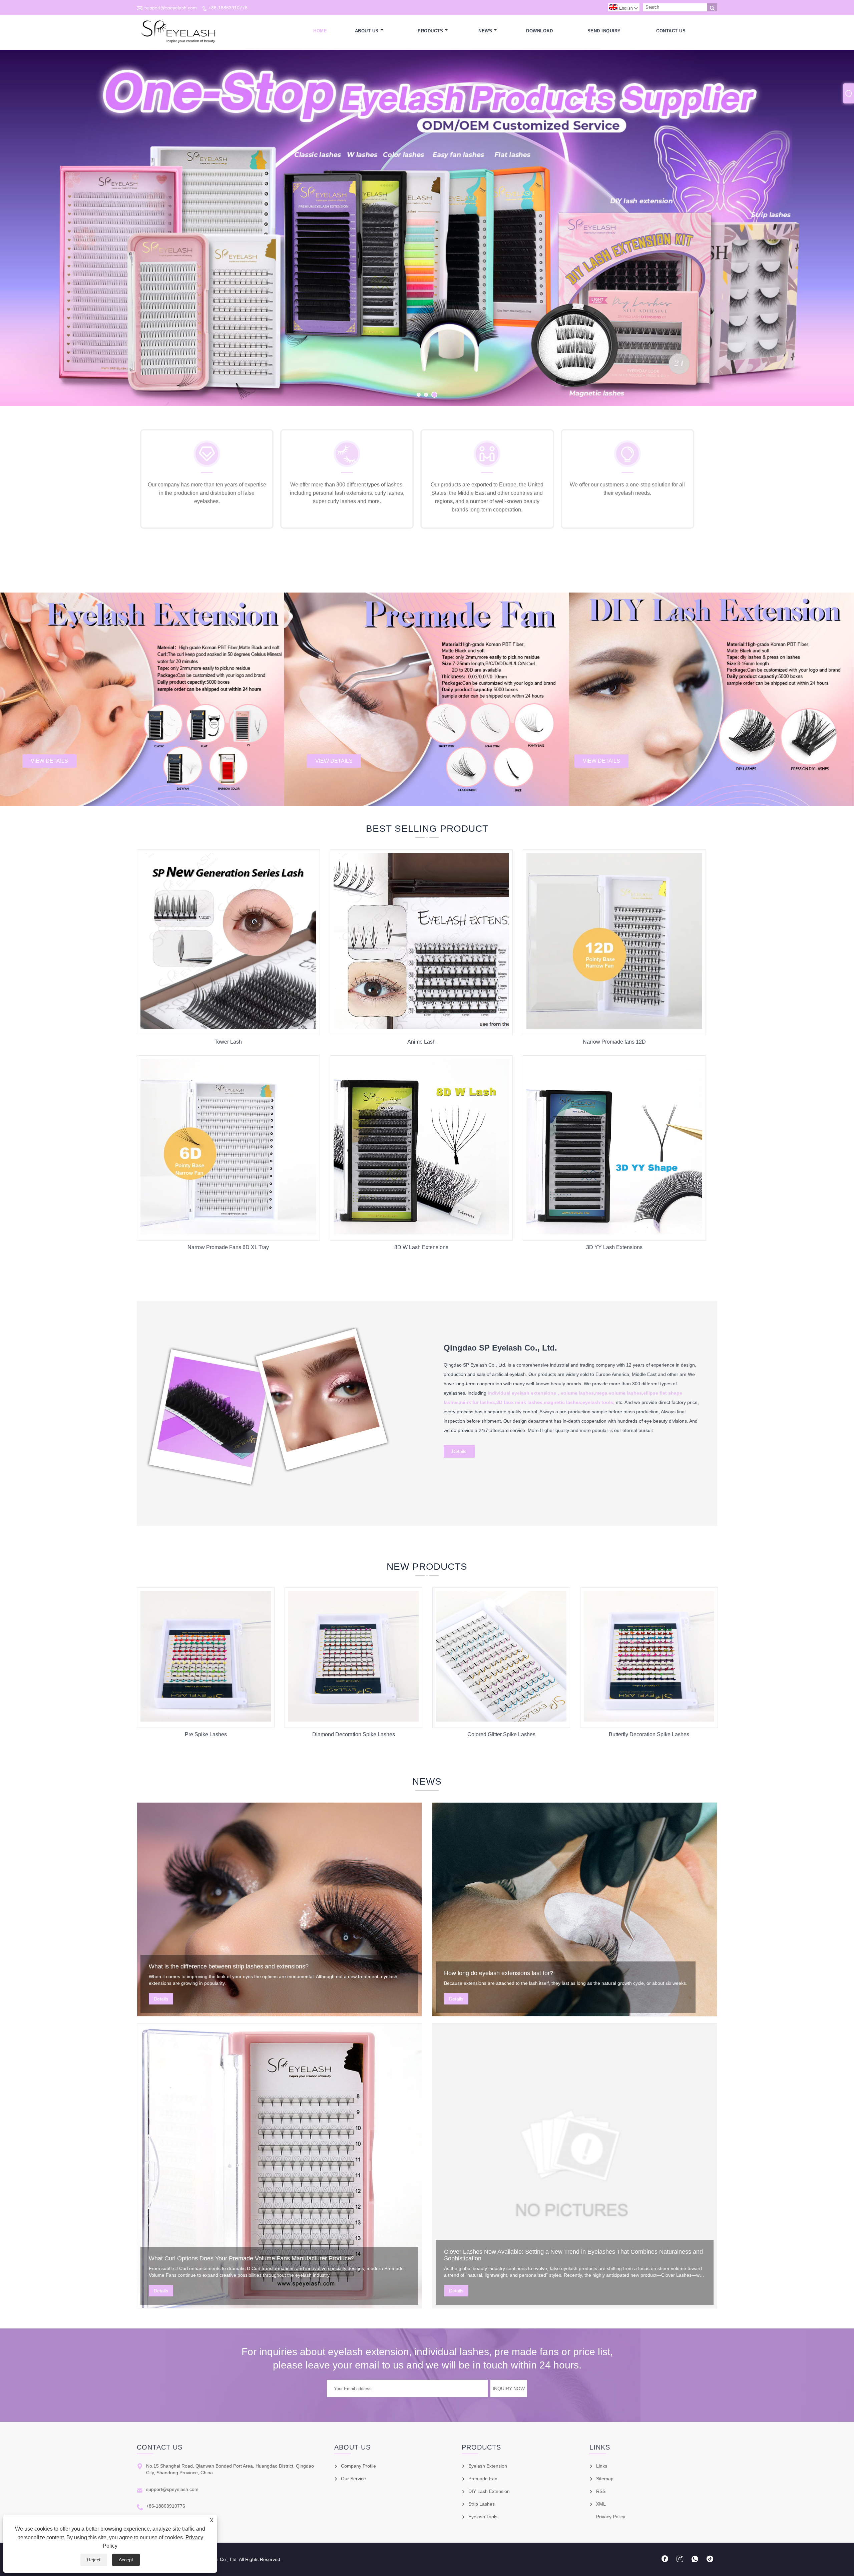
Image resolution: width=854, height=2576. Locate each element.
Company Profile (358, 2466)
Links (602, 2466)
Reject (94, 2560)
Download (539, 31)
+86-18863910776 (228, 8)
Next (841, 238)
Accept (126, 2560)
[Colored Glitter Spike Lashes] (501, 1720)
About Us (367, 31)
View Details (49, 761)
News (485, 31)
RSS (601, 2491)
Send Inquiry (604, 31)
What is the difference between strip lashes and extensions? (229, 1966)
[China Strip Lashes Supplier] (427, 228)
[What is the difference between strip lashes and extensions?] (279, 1909)
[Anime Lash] (421, 1027)
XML (601, 2504)
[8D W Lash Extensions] (421, 1233)
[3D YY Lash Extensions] (614, 1233)
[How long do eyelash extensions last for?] (575, 1909)
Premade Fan (483, 2479)
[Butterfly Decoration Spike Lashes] (649, 1720)
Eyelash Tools (483, 2517)
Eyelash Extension (488, 2466)
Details (459, 1451)
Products (430, 31)
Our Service (353, 2479)
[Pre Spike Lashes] (206, 1720)
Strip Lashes (482, 2504)
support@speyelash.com (171, 8)
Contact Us (671, 31)
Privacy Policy (611, 2517)
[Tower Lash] (228, 1027)
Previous (13, 238)
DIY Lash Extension (489, 2491)
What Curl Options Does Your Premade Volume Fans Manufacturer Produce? (252, 2258)
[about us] (270, 1495)
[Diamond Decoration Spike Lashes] (353, 1720)
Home (320, 31)
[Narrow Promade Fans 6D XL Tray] (228, 1233)
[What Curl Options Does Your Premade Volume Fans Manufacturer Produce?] (279, 2166)
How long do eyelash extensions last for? (499, 1973)
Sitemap (605, 2479)
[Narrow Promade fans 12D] (614, 1027)
